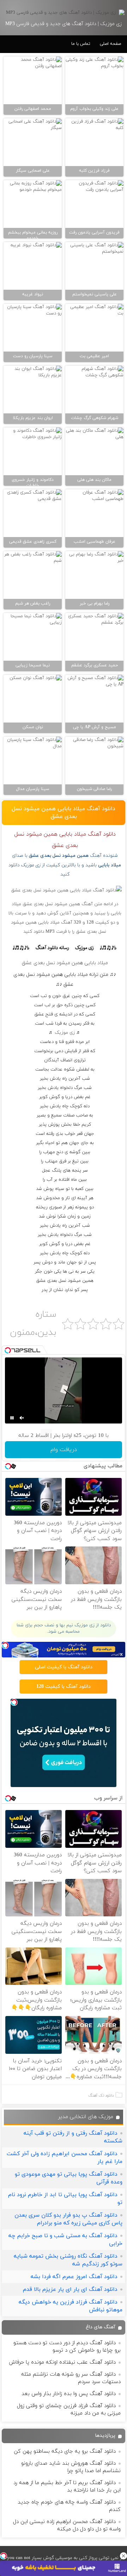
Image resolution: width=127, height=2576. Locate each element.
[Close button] (123, 2556)
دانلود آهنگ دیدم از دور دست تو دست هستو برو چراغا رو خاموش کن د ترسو (67, 2347)
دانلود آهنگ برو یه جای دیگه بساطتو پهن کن (65, 2451)
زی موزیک (65, 1033)
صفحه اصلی (110, 44)
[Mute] (22, 1418)
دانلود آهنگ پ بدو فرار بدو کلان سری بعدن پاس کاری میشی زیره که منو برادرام (68, 2219)
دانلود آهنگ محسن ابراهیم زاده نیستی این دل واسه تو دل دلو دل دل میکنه (67, 2525)
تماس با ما (81, 44)
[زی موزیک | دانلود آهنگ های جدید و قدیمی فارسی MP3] (64, 13)
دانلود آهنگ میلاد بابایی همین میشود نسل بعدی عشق (64, 813)
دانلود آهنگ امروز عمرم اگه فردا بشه (74, 2277)
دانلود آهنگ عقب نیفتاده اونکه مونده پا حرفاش (62, 2362)
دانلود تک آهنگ (101, 2095)
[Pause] (12, 1418)
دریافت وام (64, 1450)
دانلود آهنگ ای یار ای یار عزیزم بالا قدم (70, 2289)
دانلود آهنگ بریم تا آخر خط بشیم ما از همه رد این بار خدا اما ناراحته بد (67, 2487)
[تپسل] (4, 2556)
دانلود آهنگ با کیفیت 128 (64, 1687)
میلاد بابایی (110, 865)
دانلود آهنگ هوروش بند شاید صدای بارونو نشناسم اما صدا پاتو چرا (71, 2467)
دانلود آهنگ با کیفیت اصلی (64, 1667)
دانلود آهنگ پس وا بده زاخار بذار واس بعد (69, 2394)
